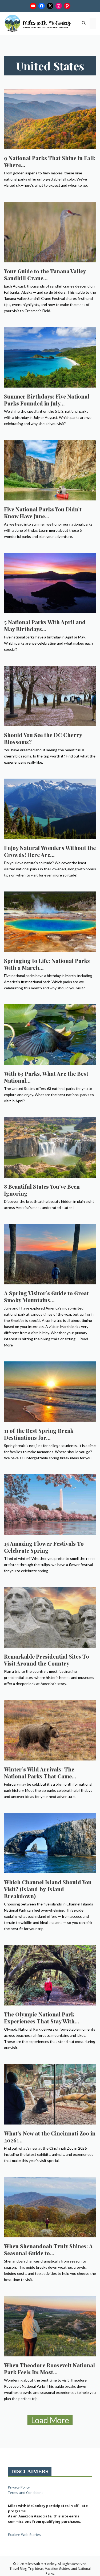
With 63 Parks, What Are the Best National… (46, 1077)
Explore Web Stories (24, 2535)
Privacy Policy (19, 2487)
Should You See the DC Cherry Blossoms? (43, 738)
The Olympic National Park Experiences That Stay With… (42, 2018)
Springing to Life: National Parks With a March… (47, 964)
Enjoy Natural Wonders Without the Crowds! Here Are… (50, 851)
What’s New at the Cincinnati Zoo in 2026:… (50, 2137)
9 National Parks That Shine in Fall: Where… (50, 161)
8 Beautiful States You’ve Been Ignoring (42, 1190)
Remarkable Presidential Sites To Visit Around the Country (47, 1660)
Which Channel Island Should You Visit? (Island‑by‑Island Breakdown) (48, 1889)
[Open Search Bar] (84, 23)
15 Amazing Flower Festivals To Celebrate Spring (44, 1547)
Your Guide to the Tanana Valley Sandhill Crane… (45, 275)
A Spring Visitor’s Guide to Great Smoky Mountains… (46, 1297)
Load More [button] (50, 2420)
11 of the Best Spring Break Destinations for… (39, 1434)
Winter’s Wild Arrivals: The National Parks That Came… (40, 1773)
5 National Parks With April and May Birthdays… (45, 625)
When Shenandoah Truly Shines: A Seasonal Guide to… (48, 2250)
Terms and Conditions (26, 2493)
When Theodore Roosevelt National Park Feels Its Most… (49, 2369)
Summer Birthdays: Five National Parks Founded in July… (47, 400)
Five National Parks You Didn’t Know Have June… (43, 513)
